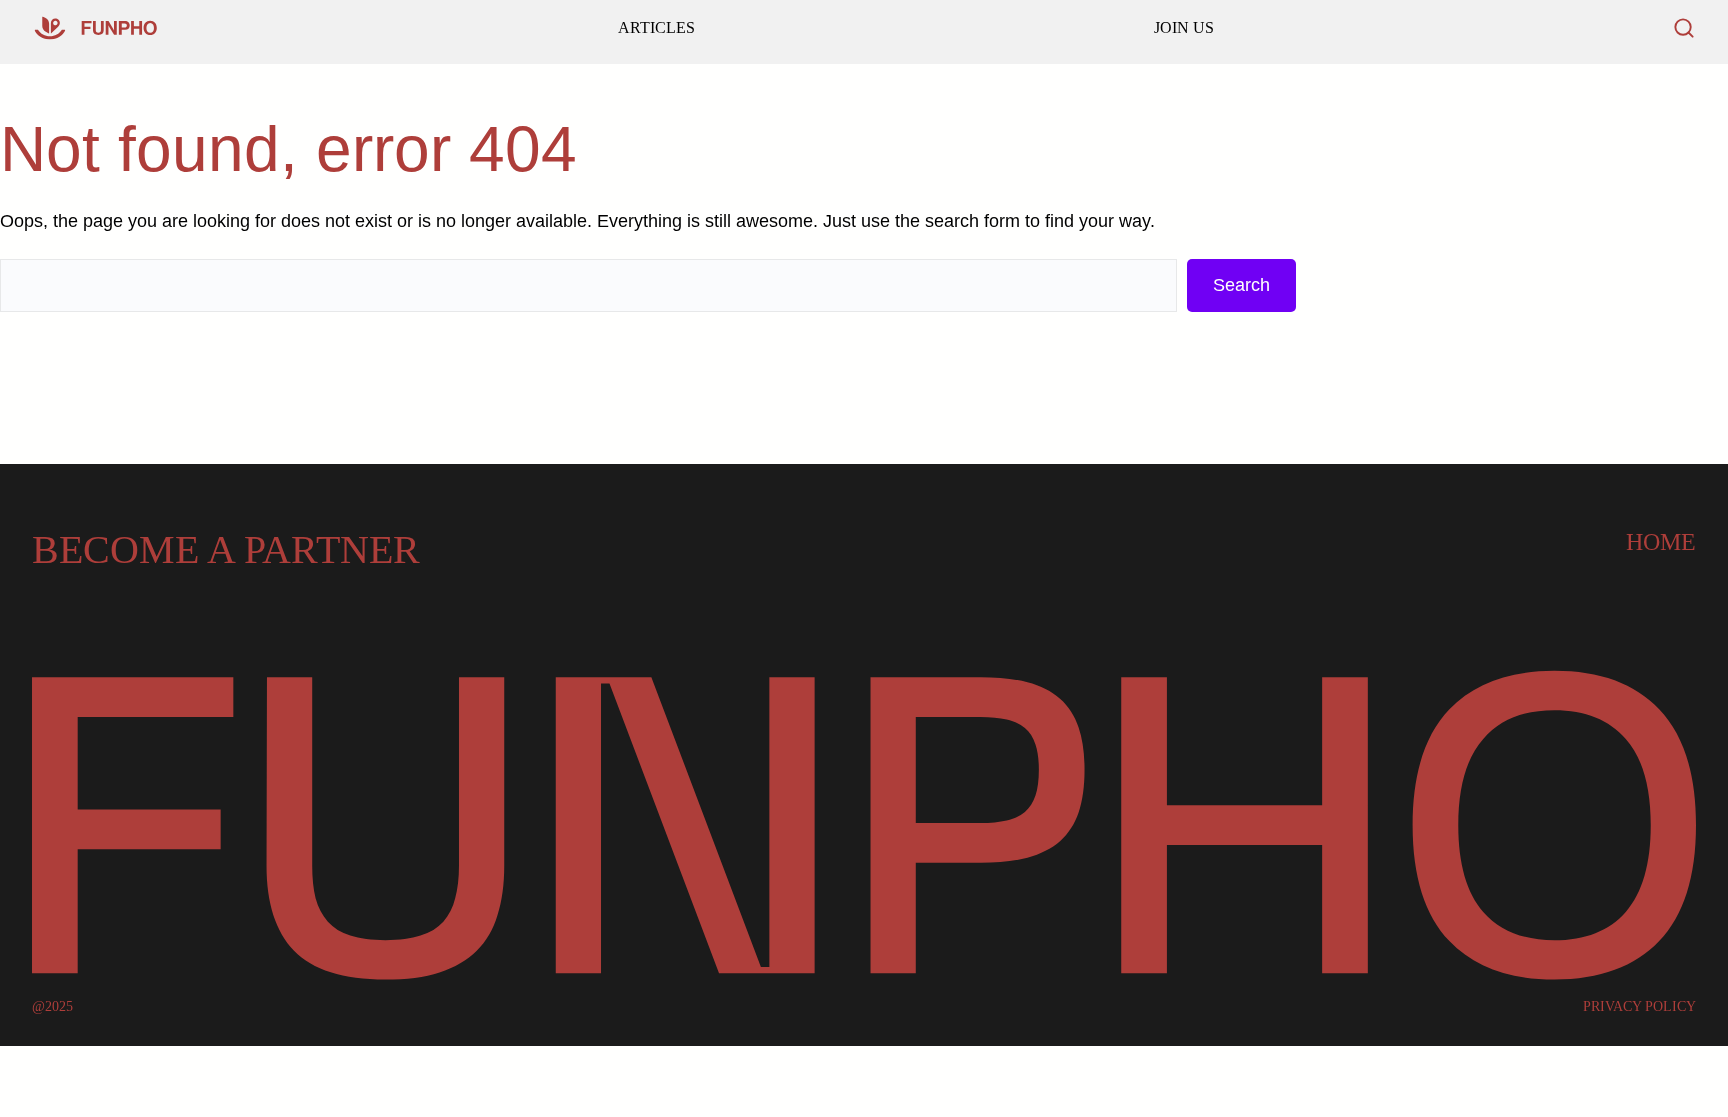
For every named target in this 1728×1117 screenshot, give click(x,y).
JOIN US (1184, 27)
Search (1241, 285)
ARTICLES (656, 27)
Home (1661, 542)
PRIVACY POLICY (1639, 1007)
